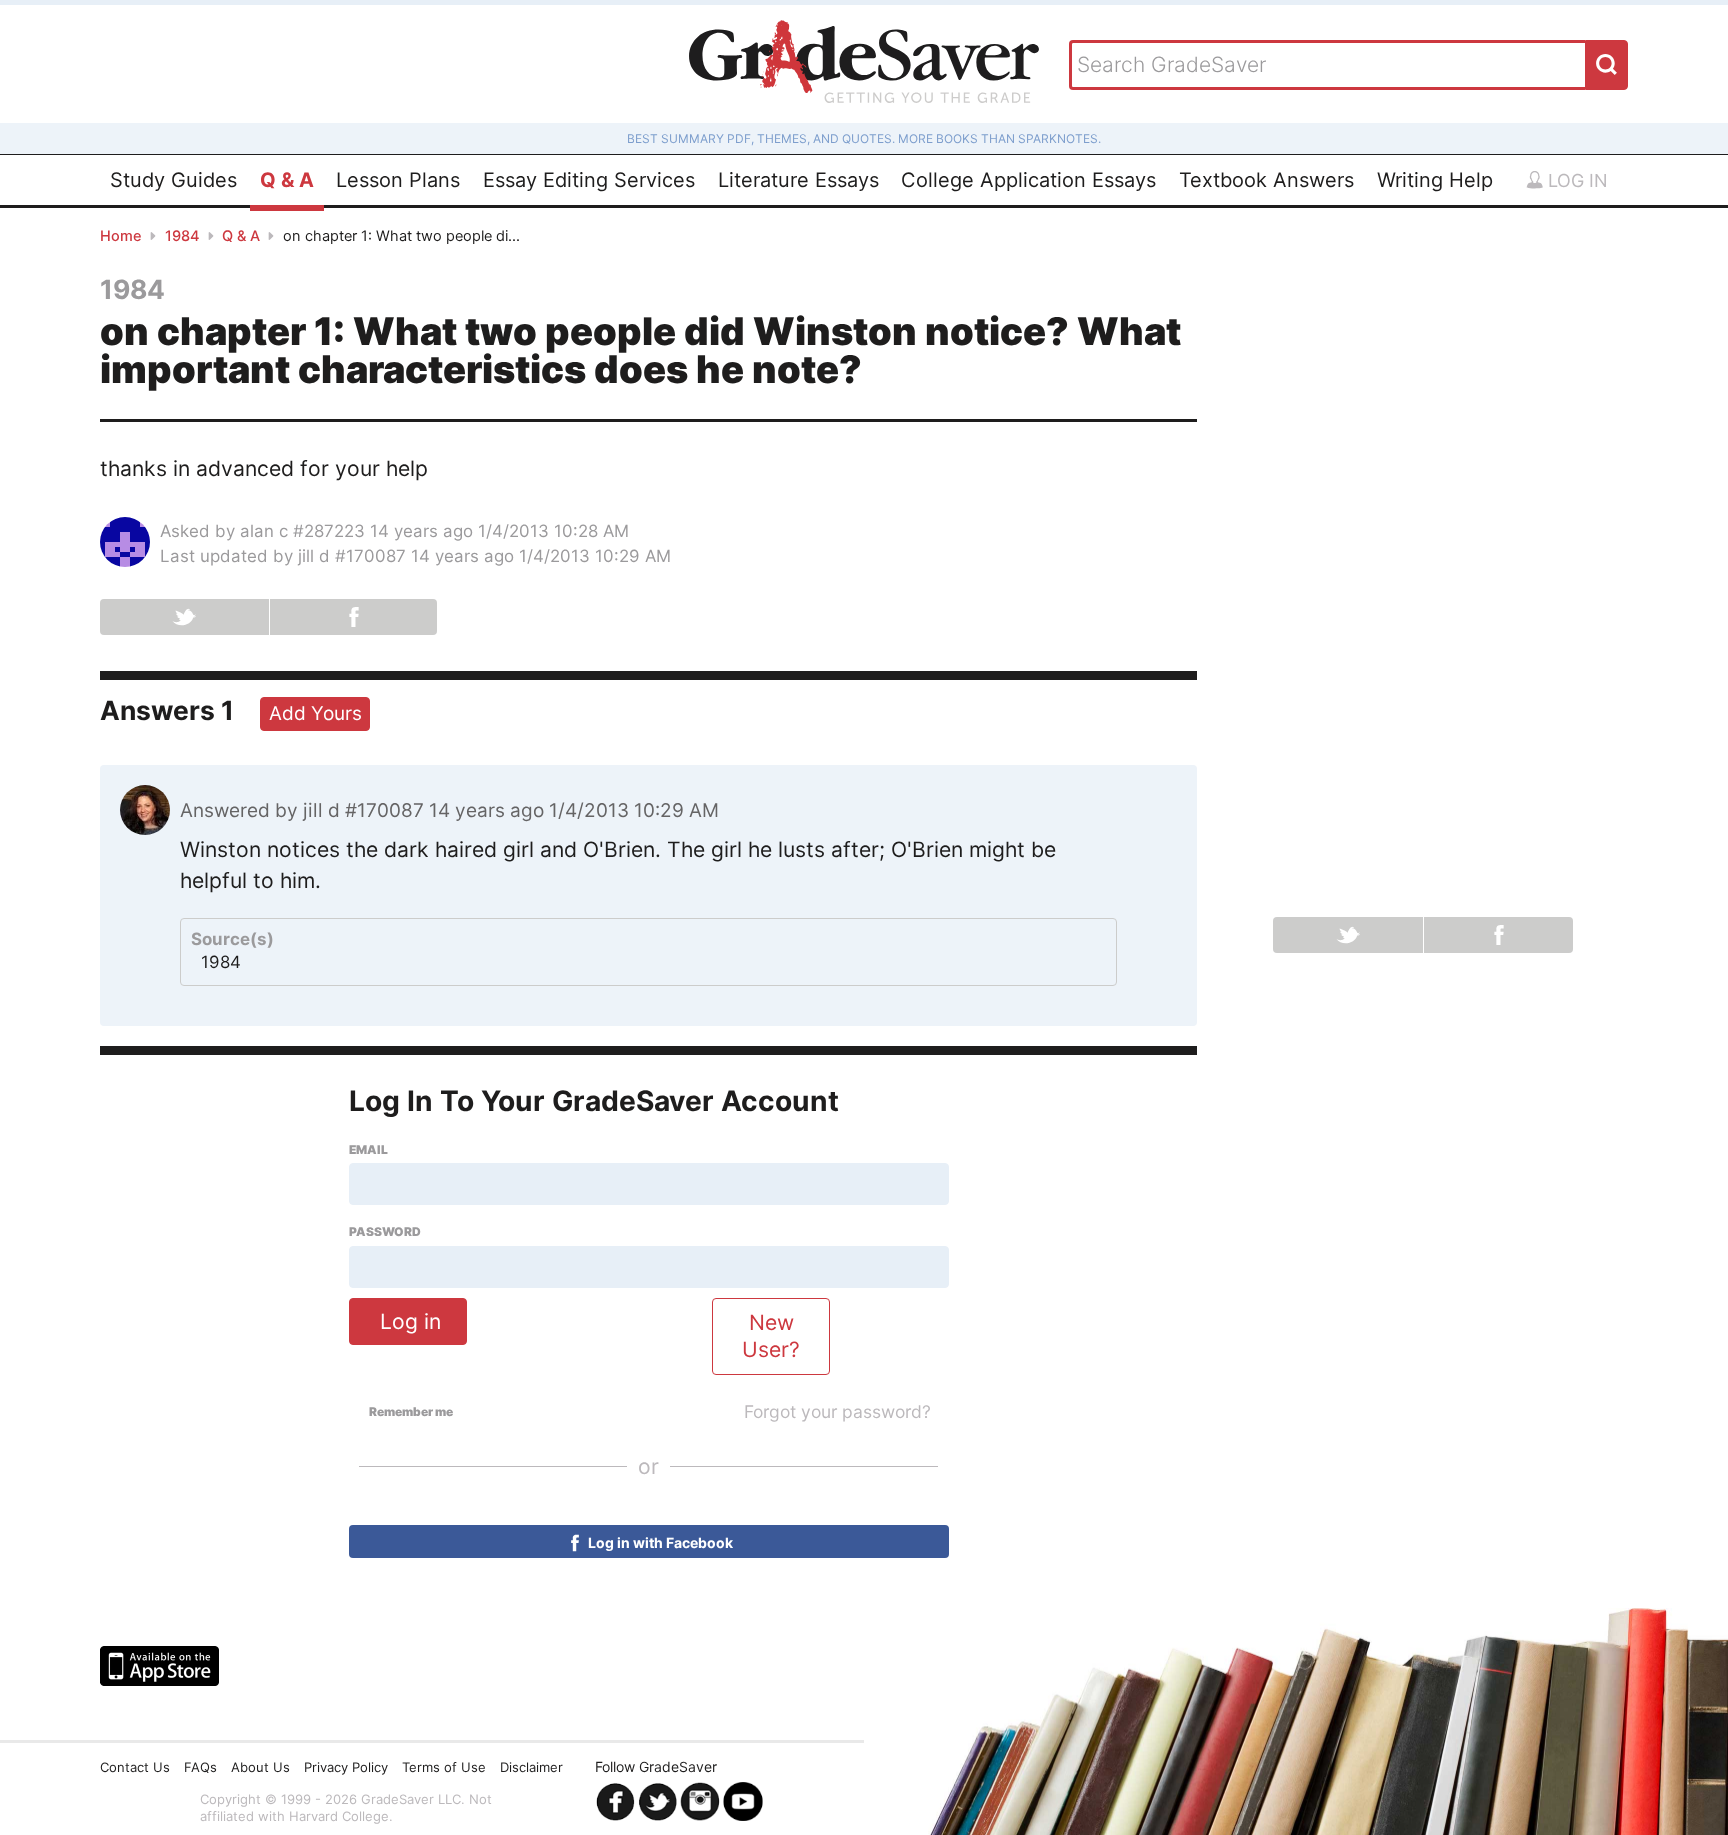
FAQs (200, 1767)
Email (368, 1150)
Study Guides (173, 180)
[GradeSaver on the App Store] (159, 1666)
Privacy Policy (346, 1767)
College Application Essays (1028, 180)
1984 (182, 236)
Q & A (287, 180)
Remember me (411, 1412)
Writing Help (1435, 180)
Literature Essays (798, 180)
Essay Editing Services (589, 180)
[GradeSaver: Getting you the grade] (864, 64)
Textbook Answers (1266, 180)
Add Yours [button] (315, 713)
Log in (1575, 180)
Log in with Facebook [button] (659, 1542)
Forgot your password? (837, 1411)
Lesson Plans (398, 180)
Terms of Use (444, 1767)
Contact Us (135, 1767)
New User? (771, 1336)
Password (385, 1232)
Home (121, 236)
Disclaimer (531, 1767)
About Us (260, 1767)
